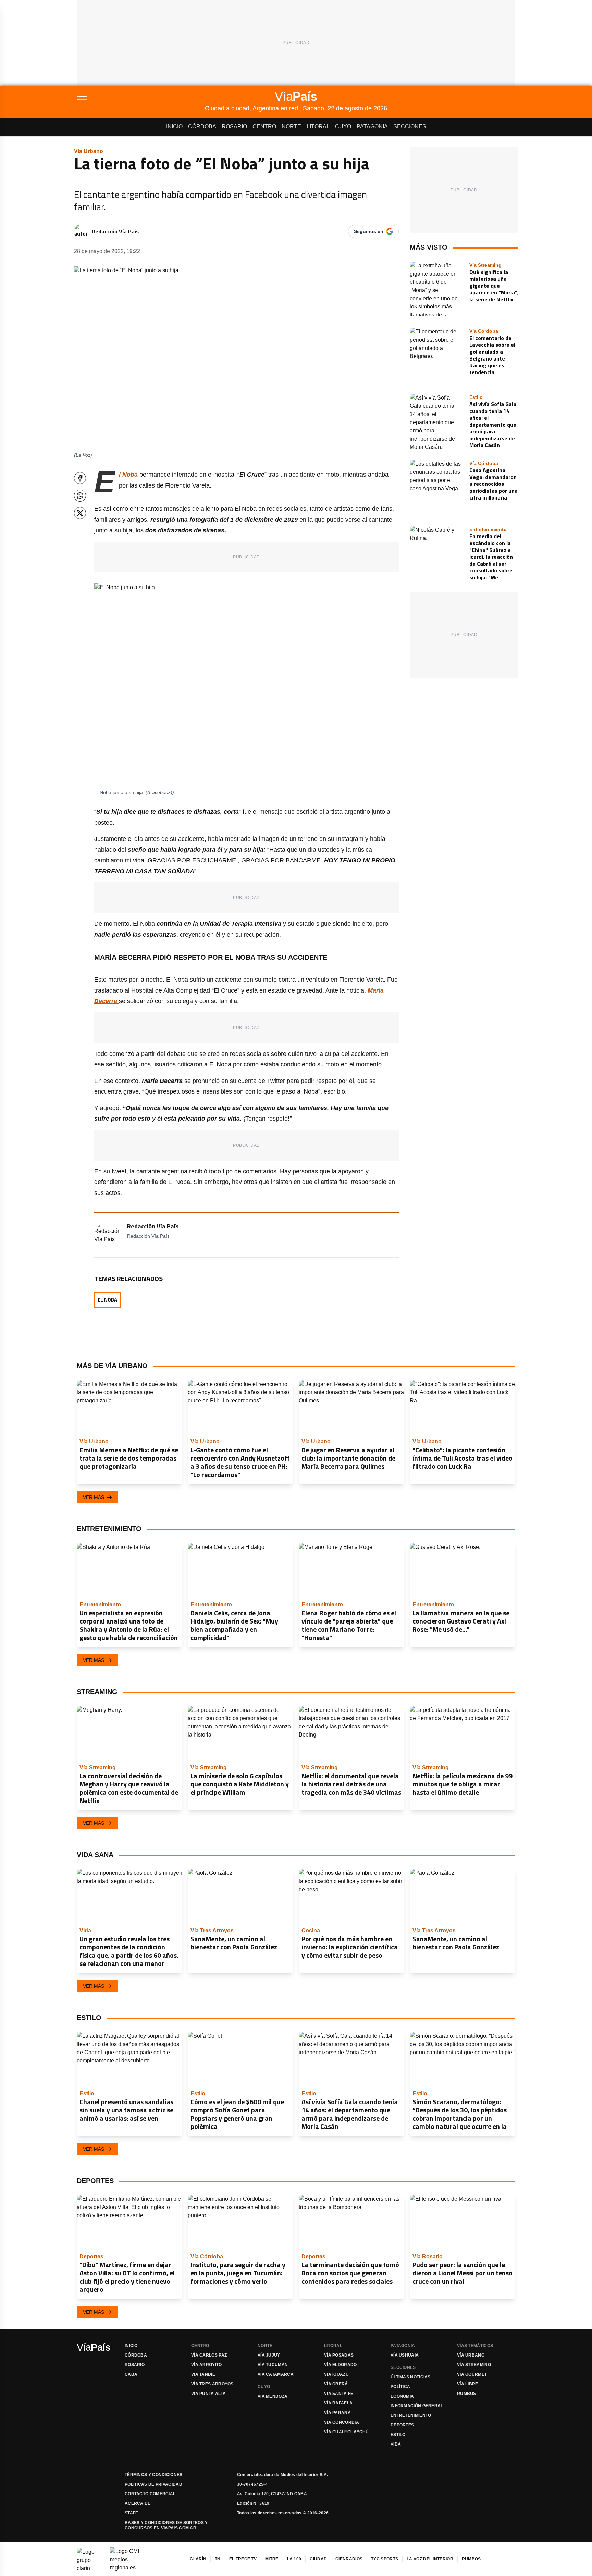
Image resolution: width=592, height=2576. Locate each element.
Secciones (410, 127)
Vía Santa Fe (339, 2394)
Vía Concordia (342, 2422)
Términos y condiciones (154, 2475)
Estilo (398, 2435)
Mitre (272, 2559)
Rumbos (467, 2394)
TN (218, 2559)
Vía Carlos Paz (209, 2355)
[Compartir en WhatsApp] (80, 496)
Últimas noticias (411, 2377)
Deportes (402, 2425)
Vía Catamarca (276, 2374)
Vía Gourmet (472, 2374)
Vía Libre (468, 2384)
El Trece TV (243, 2559)
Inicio (174, 127)
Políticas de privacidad (153, 2484)
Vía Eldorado (341, 2365)
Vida (396, 2444)
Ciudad (318, 2559)
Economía (402, 2396)
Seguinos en (369, 231)
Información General (417, 2406)
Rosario (234, 127)
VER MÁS (94, 1497)
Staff (131, 2513)
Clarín (198, 2559)
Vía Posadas (339, 2355)
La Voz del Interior (430, 2559)
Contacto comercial (150, 2494)
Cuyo (343, 127)
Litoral (318, 127)
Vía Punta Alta (208, 2394)
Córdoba (202, 127)
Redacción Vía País (115, 231)
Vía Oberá (336, 2384)
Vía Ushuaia (405, 2355)
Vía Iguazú (336, 2374)
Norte (291, 127)
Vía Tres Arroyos (212, 2384)
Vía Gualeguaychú (347, 2432)
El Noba (107, 1300)
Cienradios (349, 2559)
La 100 (294, 2559)
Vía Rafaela (338, 2403)
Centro (264, 127)
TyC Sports (385, 2559)
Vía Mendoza (273, 2396)
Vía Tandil (203, 2374)
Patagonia (372, 127)
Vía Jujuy (269, 2355)
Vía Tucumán (273, 2365)
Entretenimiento (411, 2415)
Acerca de (138, 2503)
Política (400, 2387)
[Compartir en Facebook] (80, 478)
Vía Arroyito (207, 2365)
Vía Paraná (337, 2413)
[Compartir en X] (80, 513)
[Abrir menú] (141, 96)
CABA (131, 2374)
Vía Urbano (471, 2355)
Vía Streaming (474, 2365)
